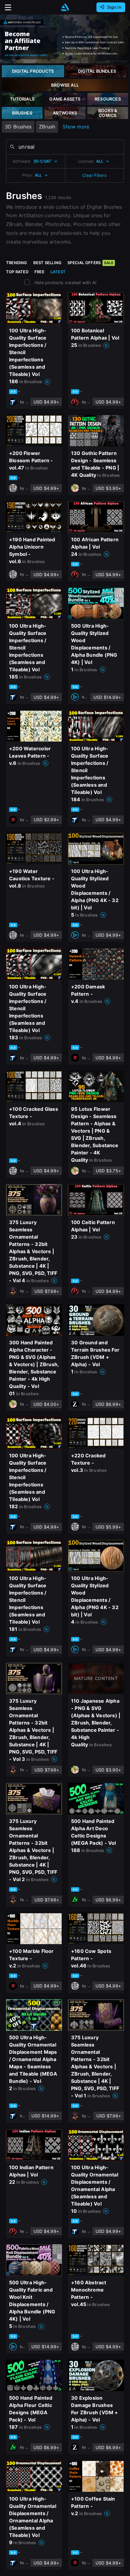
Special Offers (90, 263)
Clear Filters (94, 175)
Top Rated (17, 272)
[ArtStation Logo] (65, 7)
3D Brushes (18, 127)
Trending (17, 263)
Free (39, 272)
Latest (58, 272)
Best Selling (47, 263)
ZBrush (47, 127)
